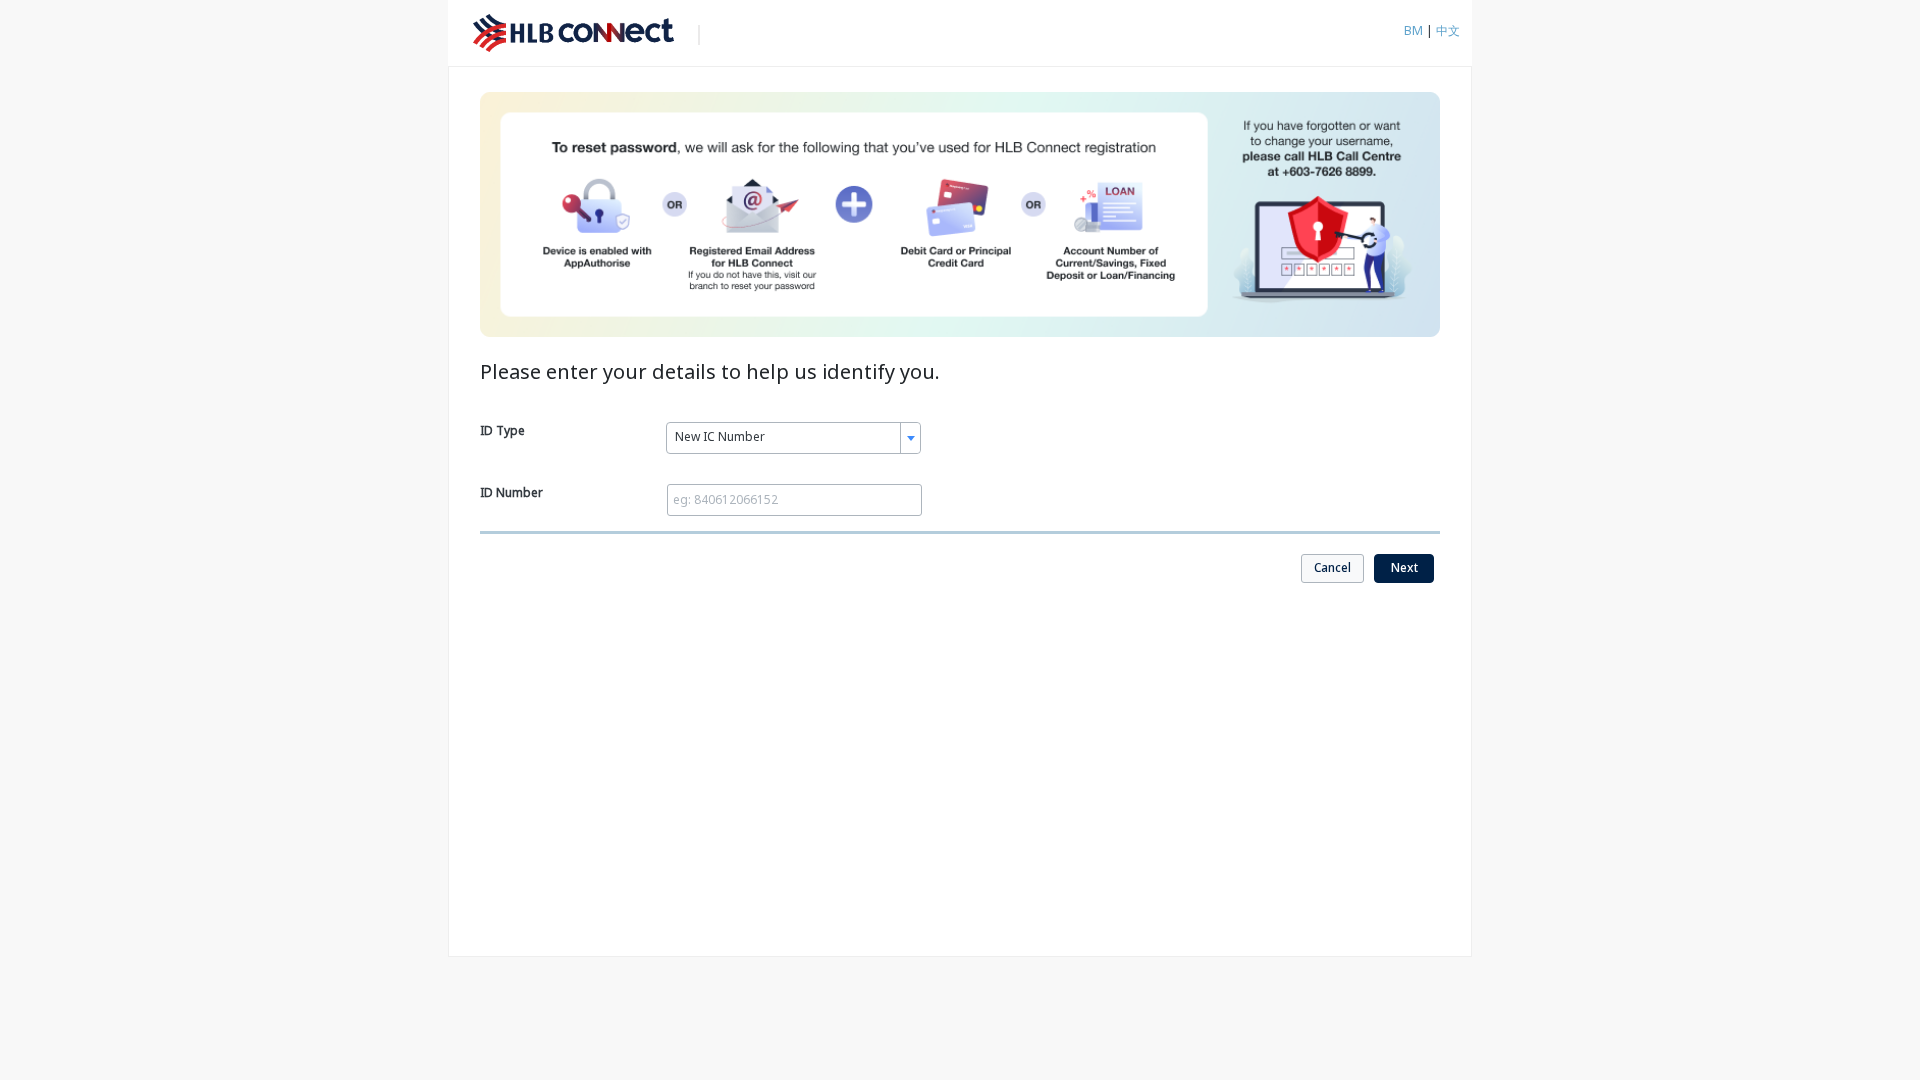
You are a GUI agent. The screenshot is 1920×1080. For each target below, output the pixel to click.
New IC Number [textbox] (720, 436)
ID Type (502, 430)
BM (1415, 30)
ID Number (511, 492)
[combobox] (793, 438)
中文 (1448, 30)
